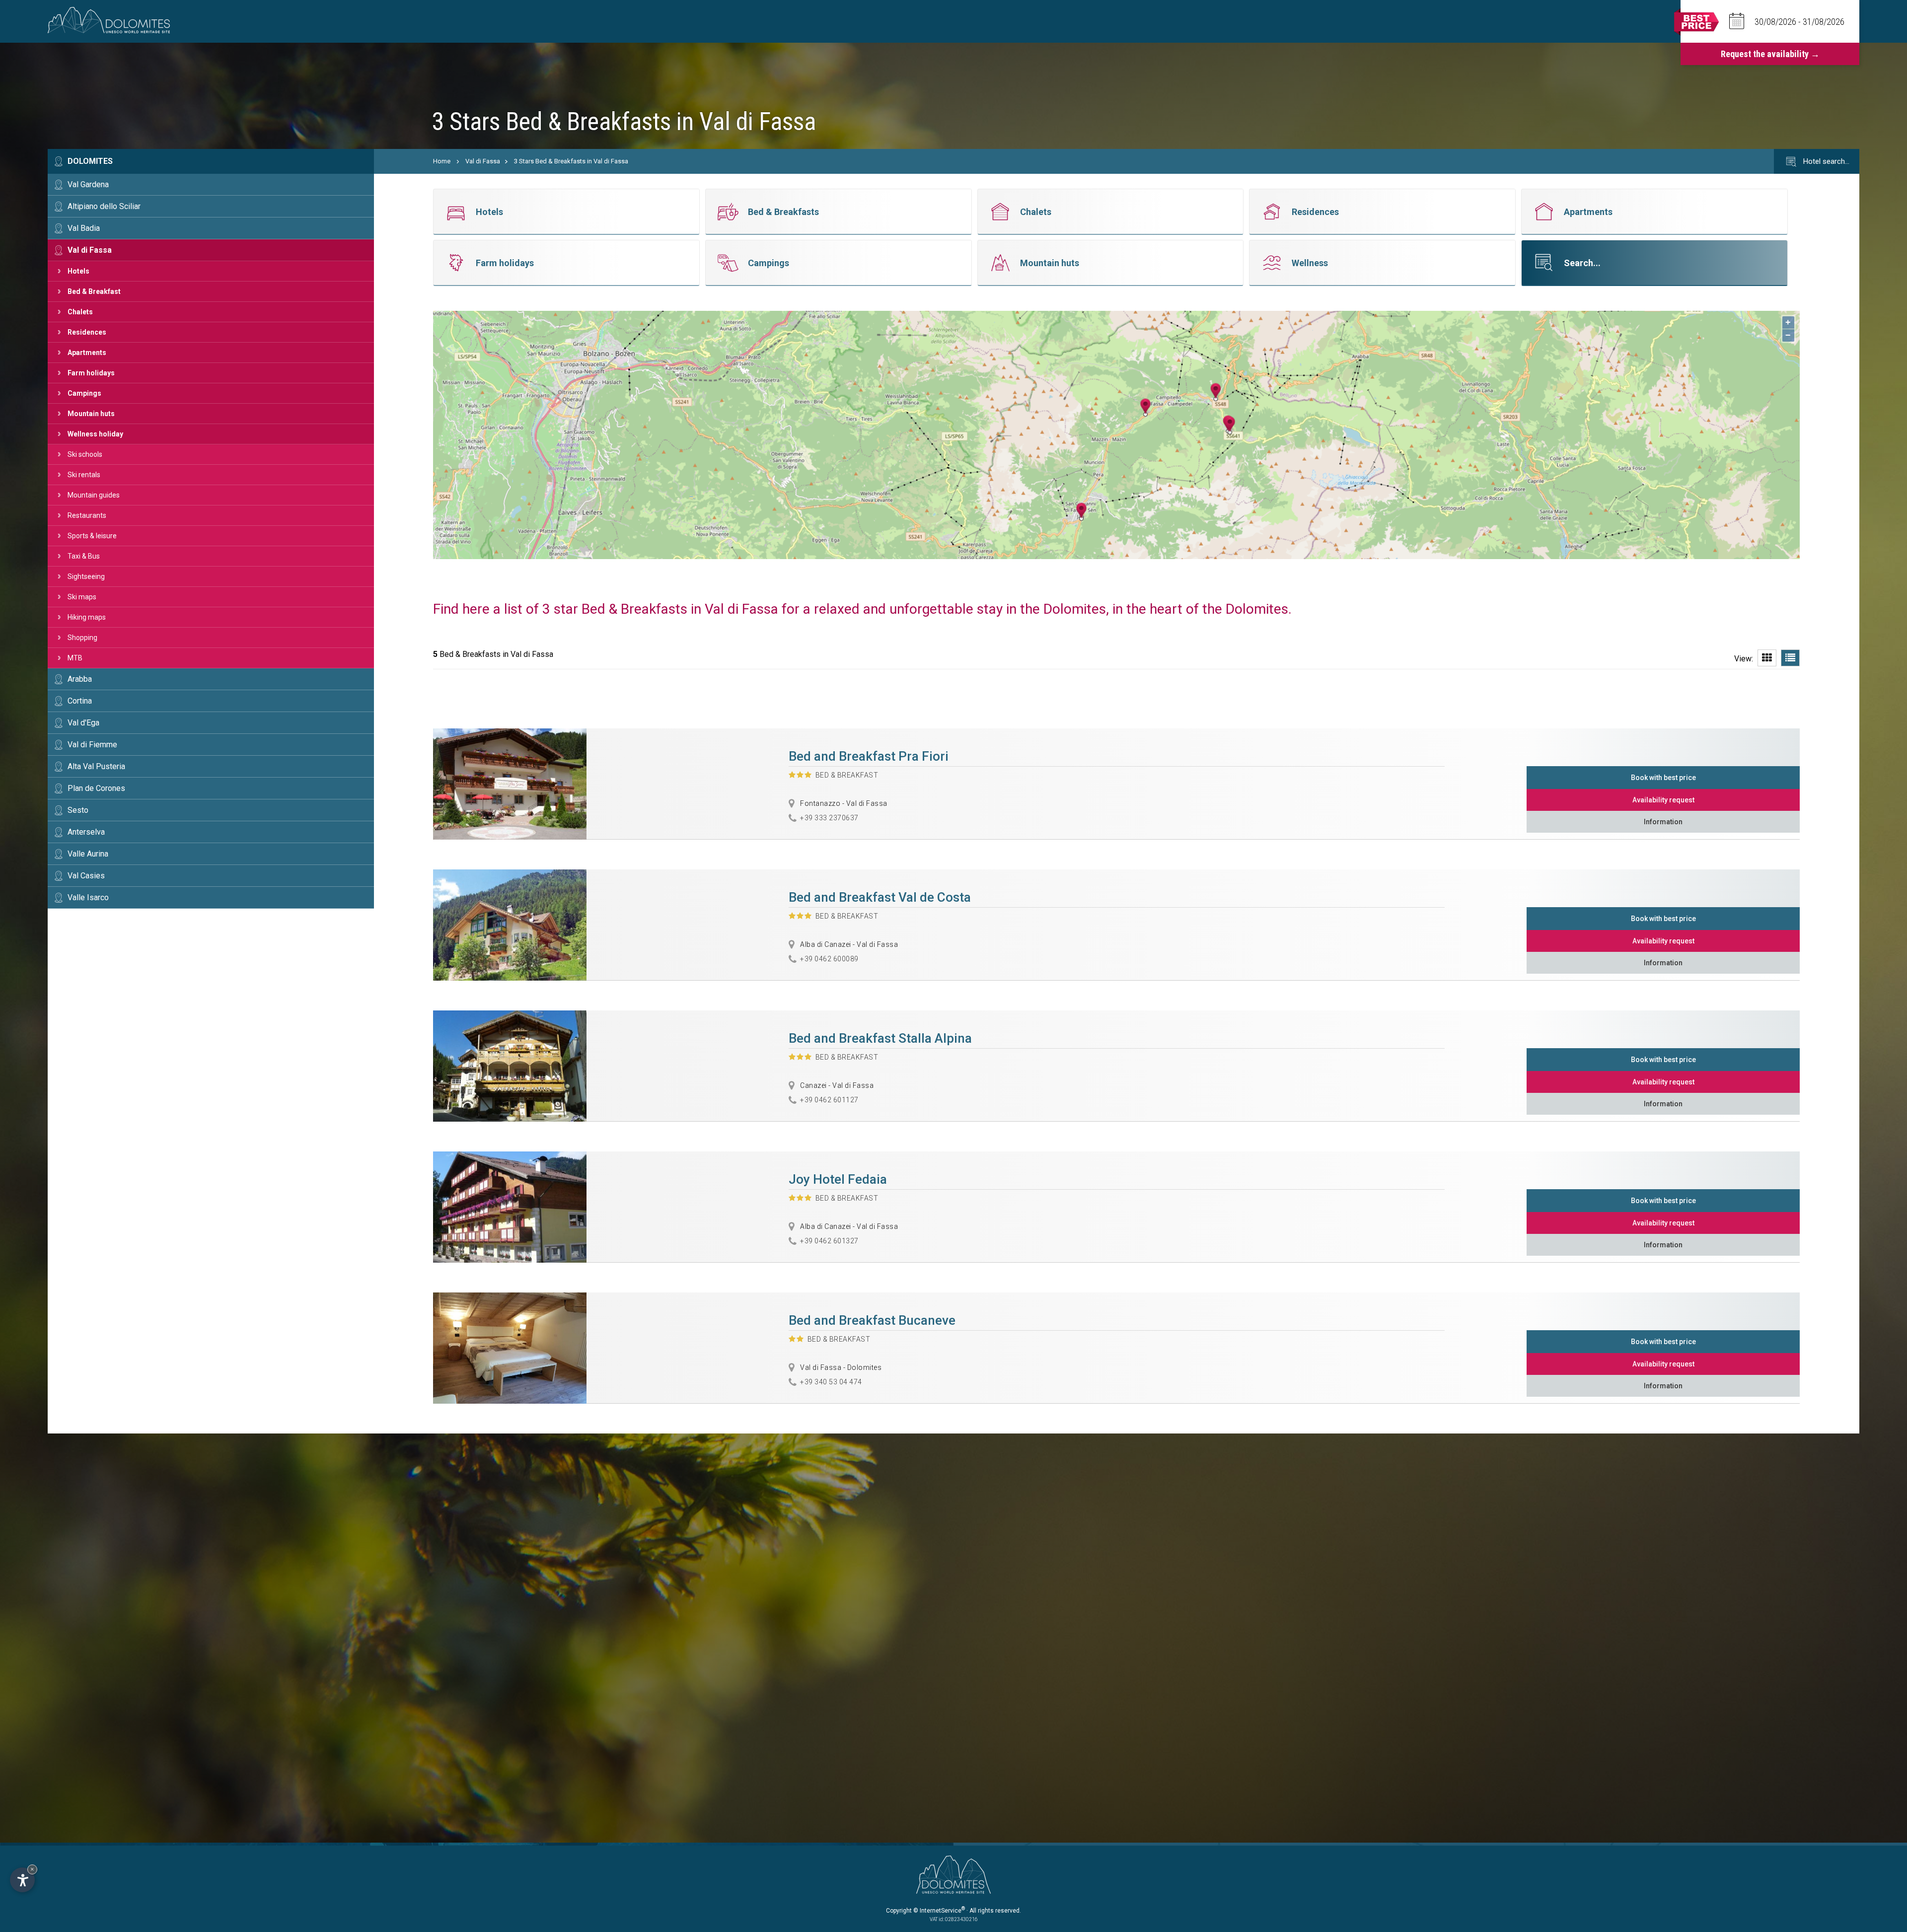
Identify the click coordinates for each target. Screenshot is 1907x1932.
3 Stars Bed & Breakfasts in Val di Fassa (571, 161)
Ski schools (85, 454)
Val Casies (86, 876)
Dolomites (90, 161)
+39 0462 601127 (829, 1100)
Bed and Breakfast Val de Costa (880, 897)
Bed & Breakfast (94, 291)
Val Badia (84, 228)
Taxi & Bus (84, 556)
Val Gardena (88, 184)
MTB (75, 658)
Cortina (80, 701)
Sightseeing (86, 576)
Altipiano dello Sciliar (104, 206)
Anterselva (86, 832)
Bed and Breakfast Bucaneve (872, 1320)
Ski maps (82, 597)
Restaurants (87, 515)
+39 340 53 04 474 (831, 1382)
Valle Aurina (88, 854)
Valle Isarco (88, 897)
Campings (84, 393)
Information (1663, 822)
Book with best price (1663, 778)
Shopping (82, 638)
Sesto (78, 810)
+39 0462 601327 (829, 1241)
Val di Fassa (90, 250)
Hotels (78, 271)
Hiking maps (87, 617)
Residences (87, 332)
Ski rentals (84, 475)
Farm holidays (91, 373)
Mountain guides (94, 495)
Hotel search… (1825, 161)
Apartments (87, 353)
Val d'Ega (83, 723)
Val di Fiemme (92, 745)
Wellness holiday (95, 434)
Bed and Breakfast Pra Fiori (869, 756)
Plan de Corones (96, 788)
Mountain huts (91, 414)
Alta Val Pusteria (96, 766)
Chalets (80, 312)
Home (442, 161)
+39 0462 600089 (829, 959)
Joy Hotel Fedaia (838, 1179)
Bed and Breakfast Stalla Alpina (880, 1038)
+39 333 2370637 (829, 818)
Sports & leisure (92, 536)
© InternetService (939, 1911)
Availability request (1663, 800)
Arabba (80, 679)
